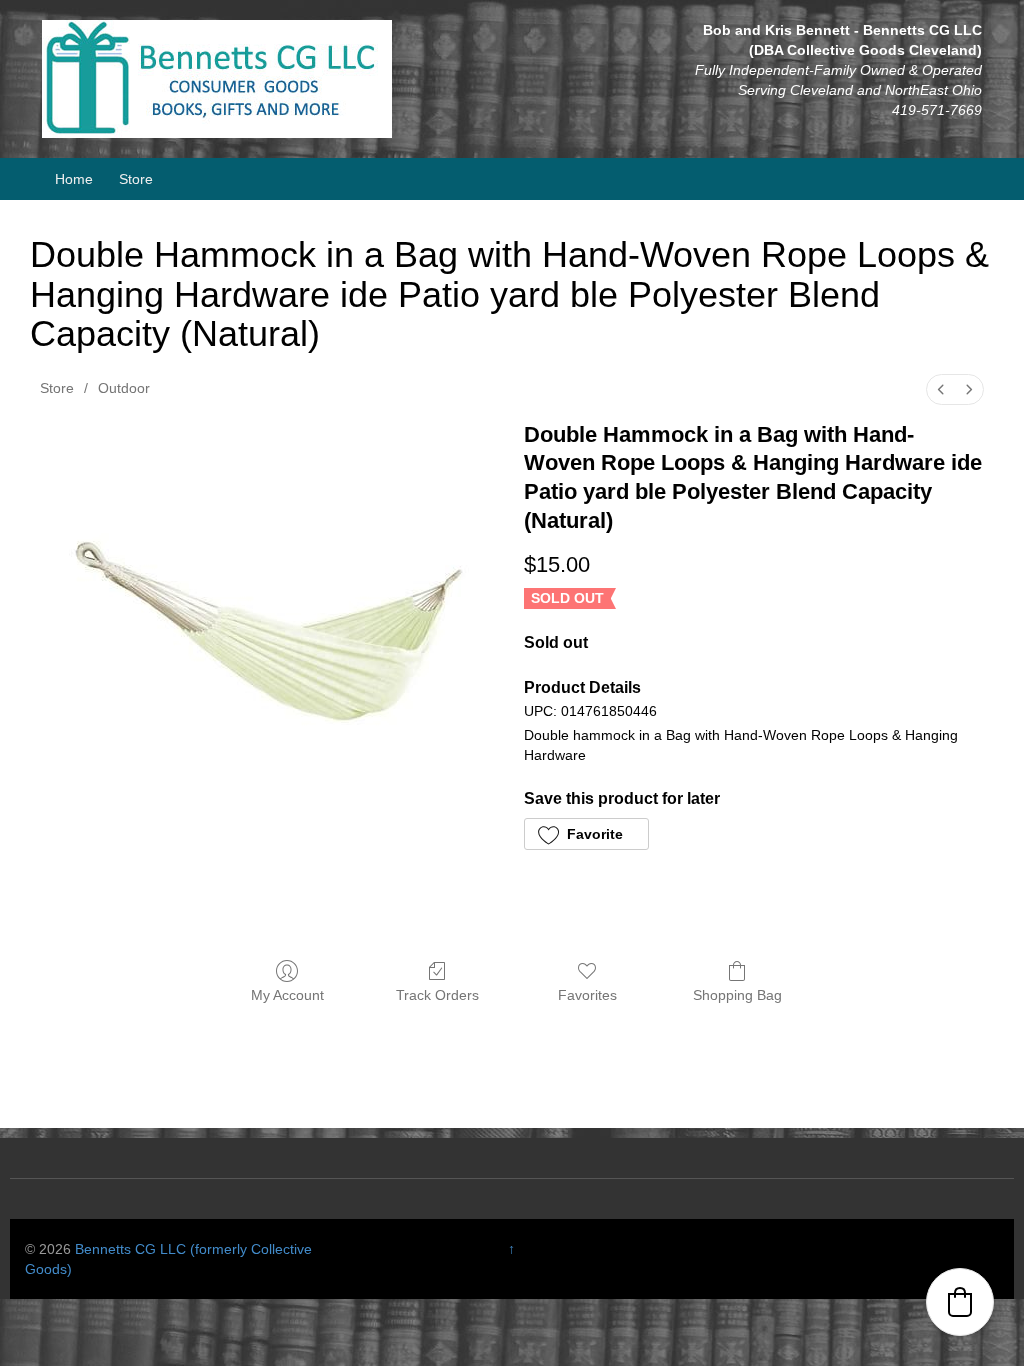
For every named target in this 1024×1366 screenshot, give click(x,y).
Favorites (587, 995)
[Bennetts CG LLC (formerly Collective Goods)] (217, 78)
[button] (586, 834)
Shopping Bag (737, 995)
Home (74, 179)
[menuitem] (941, 389)
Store (136, 179)
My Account (287, 995)
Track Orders (437, 995)
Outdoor (124, 388)
